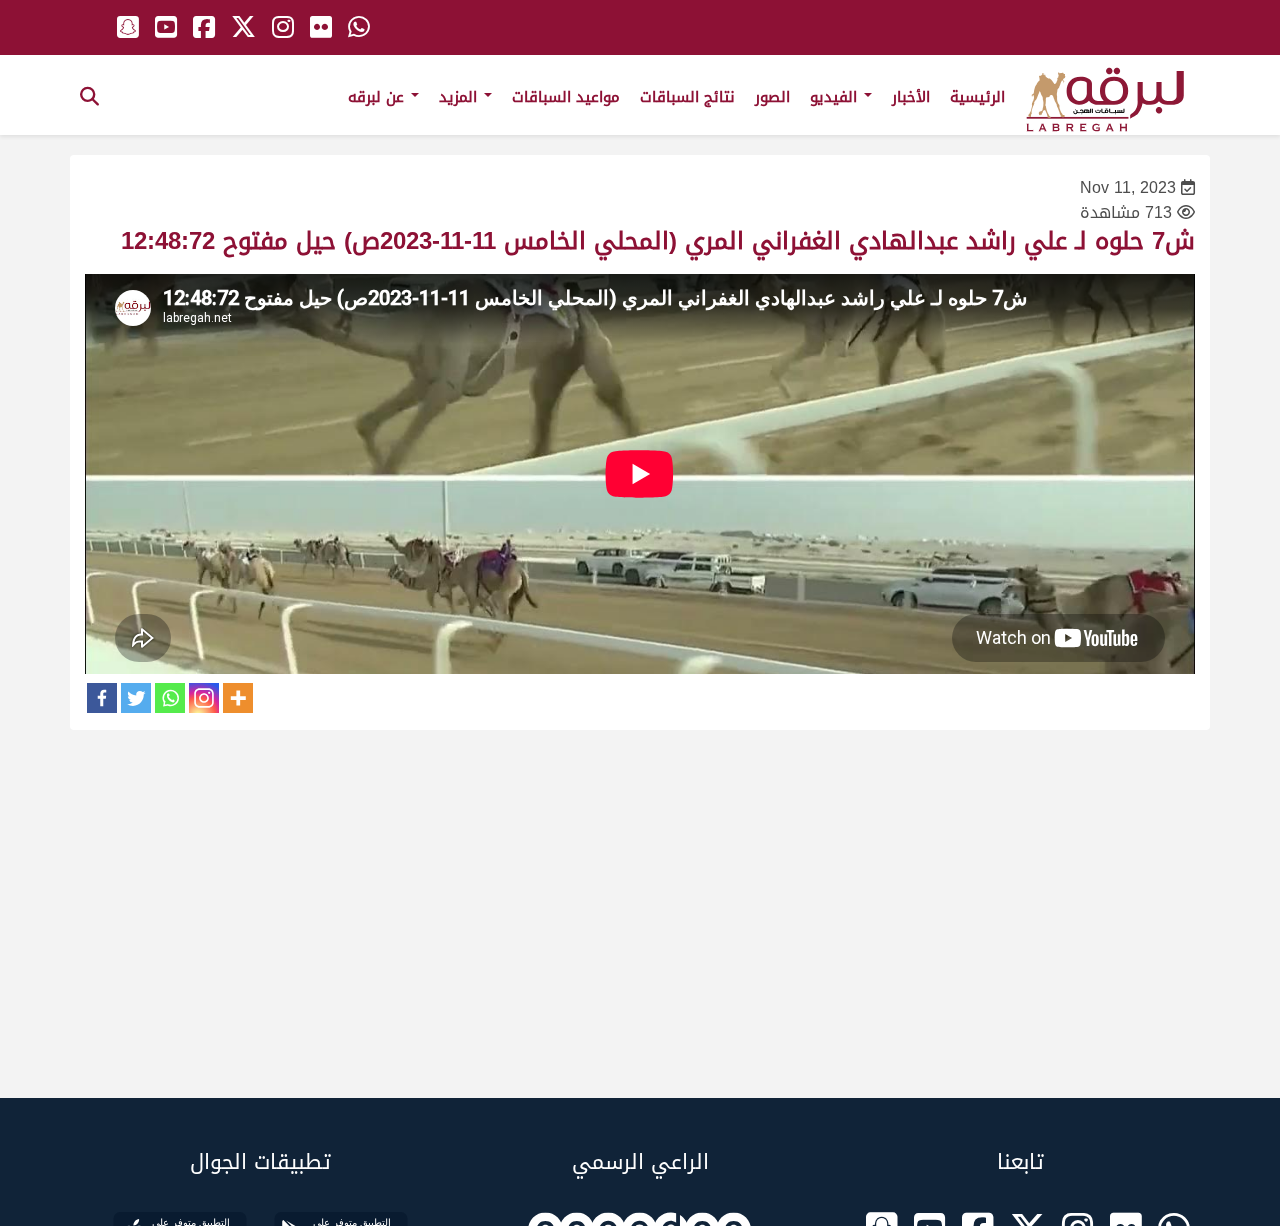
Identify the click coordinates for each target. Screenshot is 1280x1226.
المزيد (460, 97)
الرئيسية (977, 97)
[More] (238, 698)
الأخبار (911, 97)
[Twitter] (136, 698)
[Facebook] (102, 698)
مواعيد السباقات (566, 97)
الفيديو (836, 97)
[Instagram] (204, 698)
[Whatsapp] (170, 698)
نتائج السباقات (687, 97)
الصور (772, 97)
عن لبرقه (378, 97)
